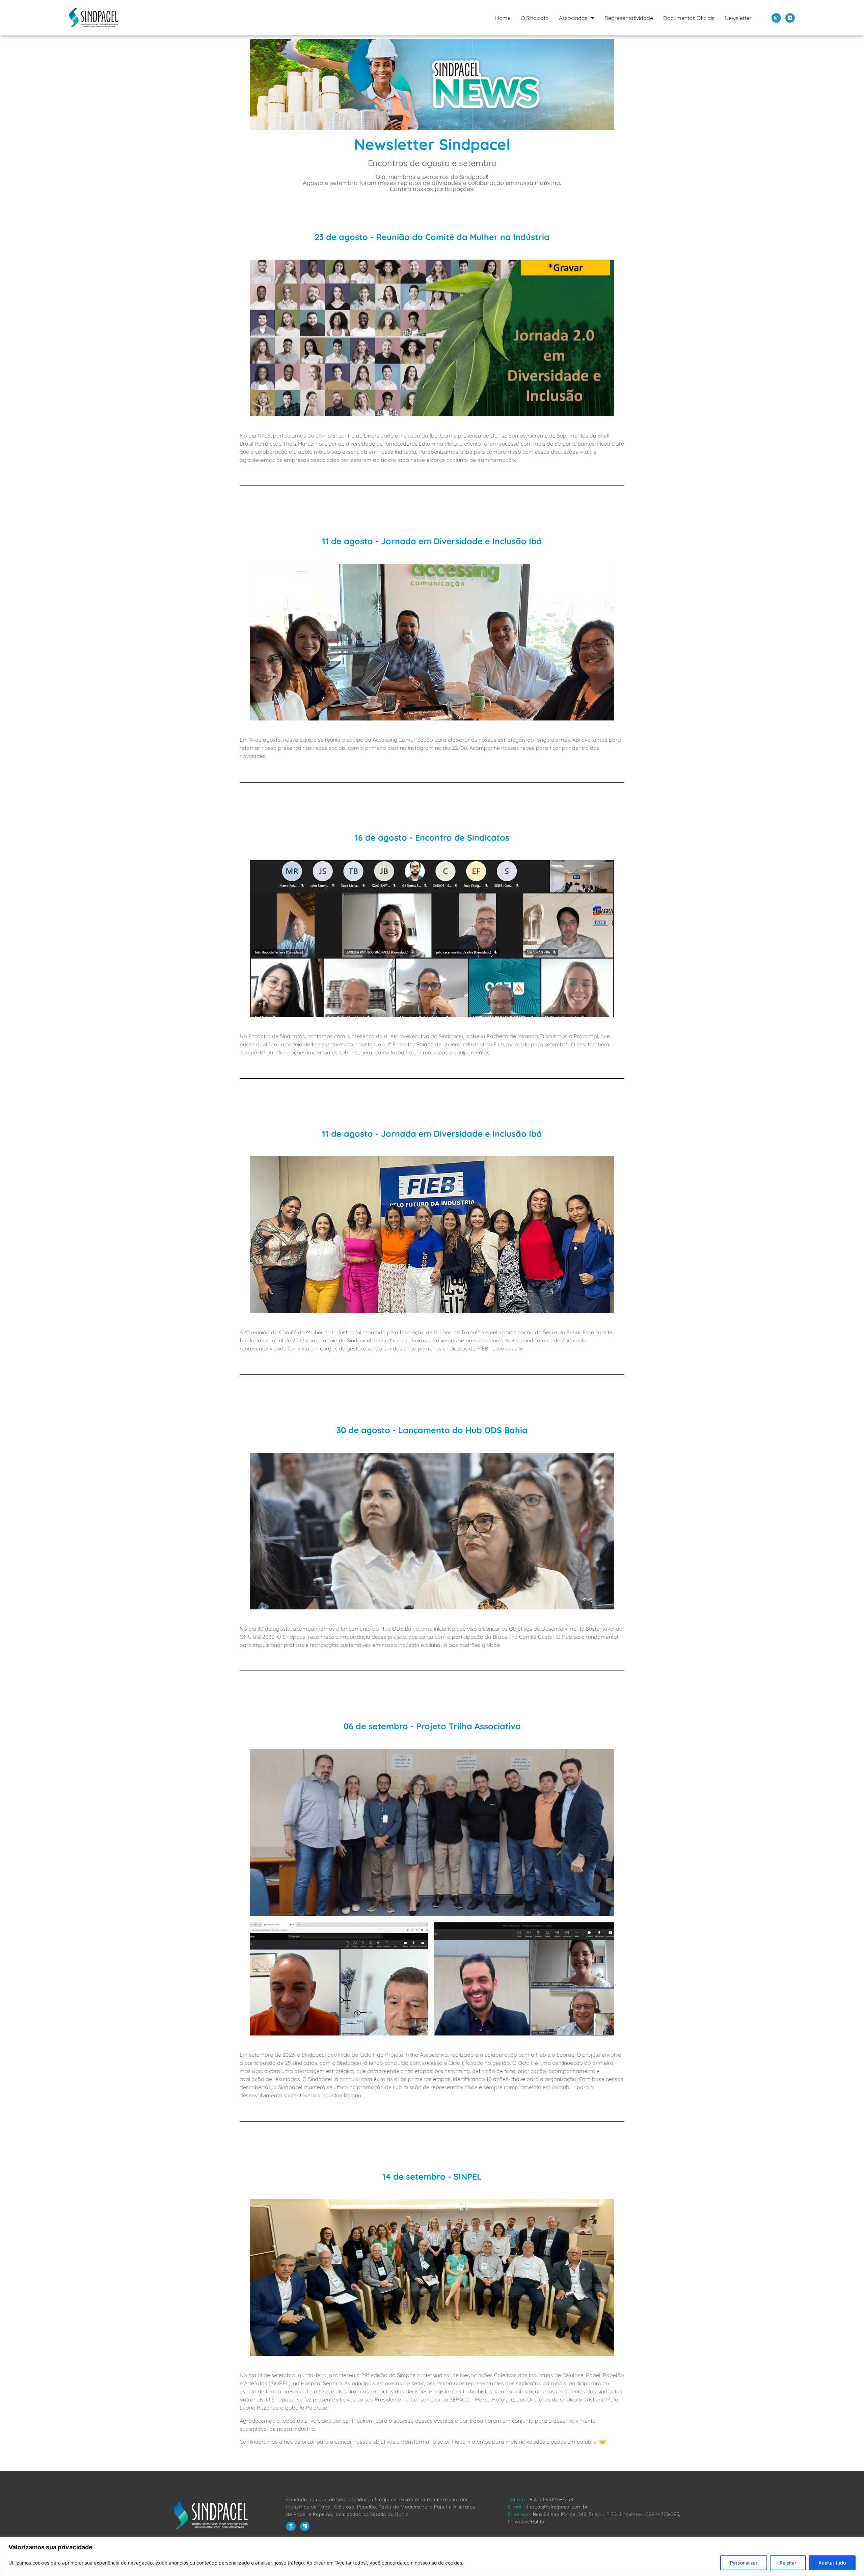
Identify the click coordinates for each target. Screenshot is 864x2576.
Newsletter (738, 18)
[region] (432, 2557)
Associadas (573, 18)
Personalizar (744, 2563)
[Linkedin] (790, 18)
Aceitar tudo (832, 2563)
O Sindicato (535, 18)
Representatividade (629, 18)
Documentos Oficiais (689, 18)
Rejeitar (788, 2563)
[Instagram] (776, 18)
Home (503, 18)
